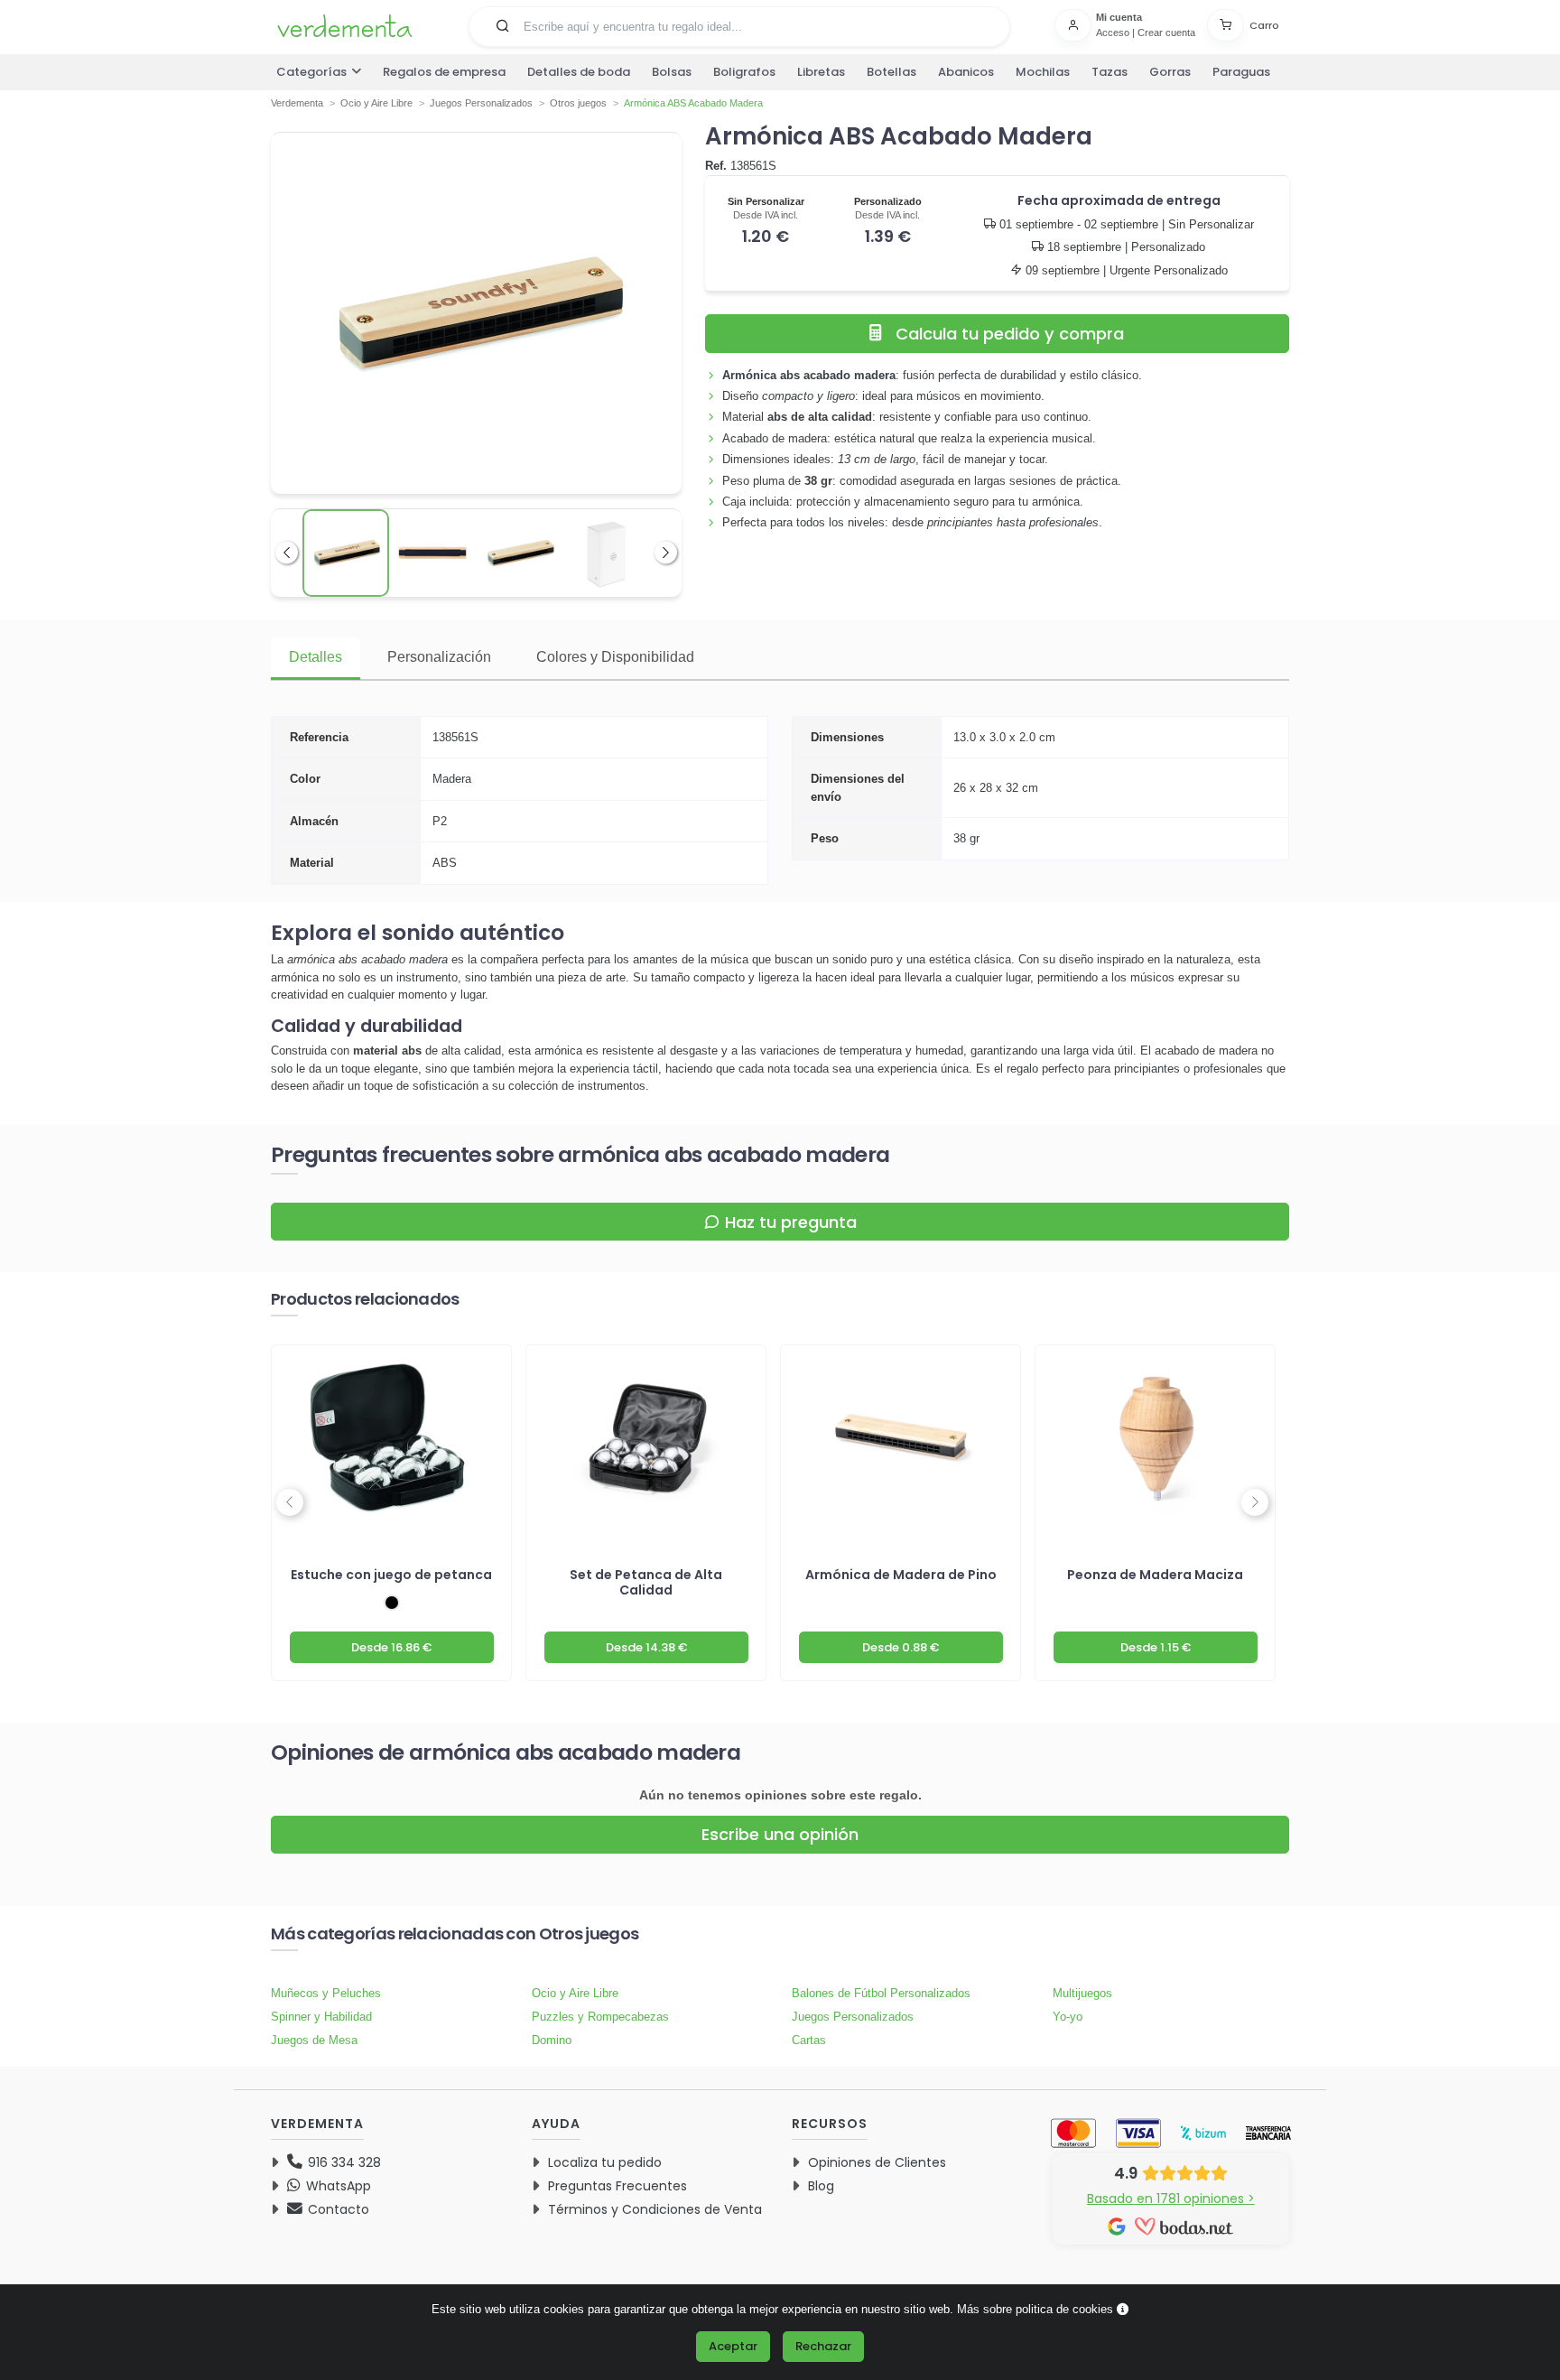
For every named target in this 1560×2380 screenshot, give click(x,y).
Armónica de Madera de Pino (901, 1575)
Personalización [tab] (439, 657)
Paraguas (1241, 72)
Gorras (1170, 72)
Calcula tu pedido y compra (1010, 334)
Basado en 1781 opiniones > (1171, 2199)
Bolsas (672, 72)
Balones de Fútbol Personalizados (881, 1993)
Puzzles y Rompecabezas (600, 2017)
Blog (821, 2186)
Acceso (1113, 33)
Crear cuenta (1166, 33)
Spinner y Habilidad (321, 2017)
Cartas (809, 2040)
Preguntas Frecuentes (617, 2186)
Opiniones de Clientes (877, 2162)
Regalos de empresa (444, 72)
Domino (552, 2040)
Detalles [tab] (316, 657)
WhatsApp (337, 2186)
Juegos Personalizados (853, 2017)
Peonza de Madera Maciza (1155, 1575)
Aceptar (733, 2346)
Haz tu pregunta (791, 1222)
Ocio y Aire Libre (575, 1993)
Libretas (821, 72)
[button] (503, 25)
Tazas (1110, 72)
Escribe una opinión (780, 1834)
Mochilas (1043, 72)
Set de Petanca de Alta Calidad (646, 1582)
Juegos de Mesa (314, 2040)
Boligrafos (744, 72)
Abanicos (966, 72)
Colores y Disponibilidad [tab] (615, 657)
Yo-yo (1068, 2017)
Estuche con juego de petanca (391, 1575)
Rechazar (823, 2346)
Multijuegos (1082, 1993)
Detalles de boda (579, 72)
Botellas (891, 72)
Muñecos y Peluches (326, 1993)
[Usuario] (1075, 25)
